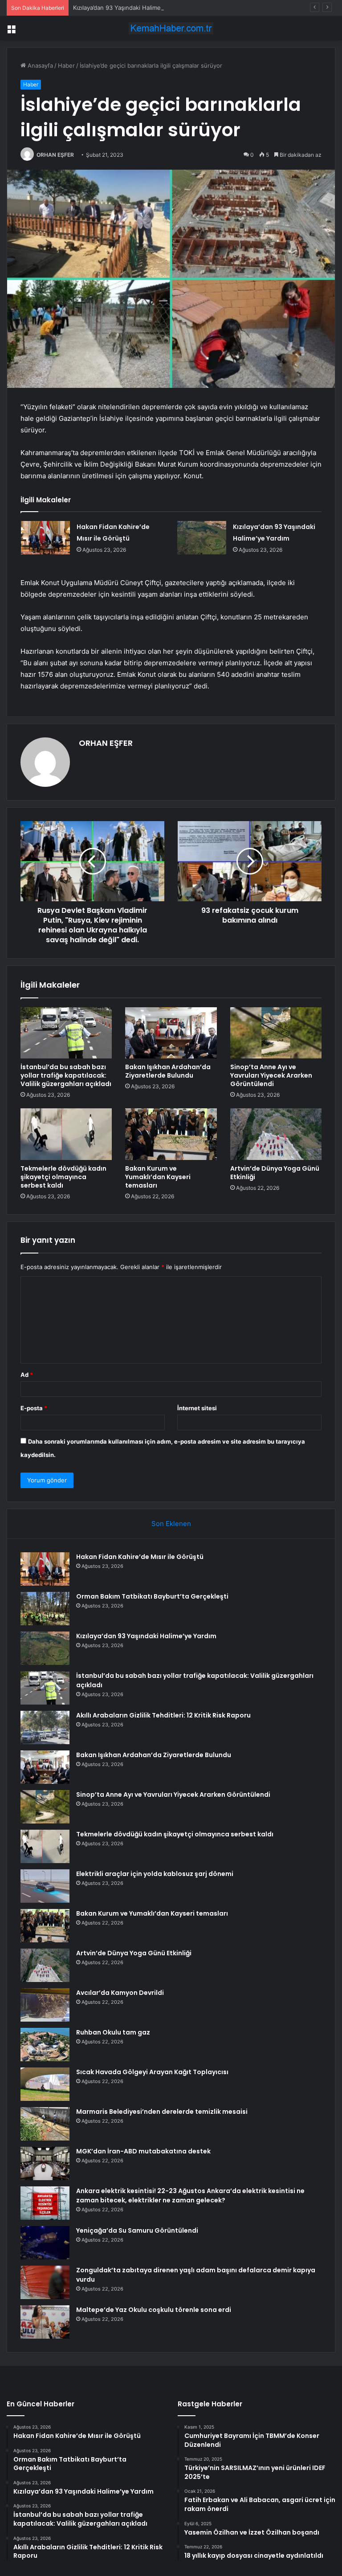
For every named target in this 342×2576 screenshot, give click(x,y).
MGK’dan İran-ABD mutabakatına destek (143, 2151)
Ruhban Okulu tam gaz (113, 2032)
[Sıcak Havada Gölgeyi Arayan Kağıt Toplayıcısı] (45, 2084)
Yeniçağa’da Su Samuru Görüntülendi (137, 2230)
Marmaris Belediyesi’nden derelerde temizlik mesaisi (162, 2112)
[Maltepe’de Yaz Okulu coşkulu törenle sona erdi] (45, 2322)
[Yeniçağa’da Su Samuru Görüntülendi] (45, 2243)
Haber (66, 65)
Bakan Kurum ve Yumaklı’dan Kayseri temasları (158, 1177)
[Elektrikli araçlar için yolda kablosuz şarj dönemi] (45, 1886)
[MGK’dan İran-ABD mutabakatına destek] (45, 2163)
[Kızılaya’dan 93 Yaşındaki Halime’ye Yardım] (202, 538)
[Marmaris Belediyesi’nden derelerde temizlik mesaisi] (45, 2124)
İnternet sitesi (197, 1408)
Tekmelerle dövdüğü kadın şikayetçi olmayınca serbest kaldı (63, 1177)
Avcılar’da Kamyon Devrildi (120, 1993)
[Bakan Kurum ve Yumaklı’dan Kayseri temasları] (171, 1134)
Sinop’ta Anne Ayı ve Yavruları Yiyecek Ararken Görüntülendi (271, 1075)
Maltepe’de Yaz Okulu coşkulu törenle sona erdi (154, 2310)
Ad (27, 1375)
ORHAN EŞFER (55, 155)
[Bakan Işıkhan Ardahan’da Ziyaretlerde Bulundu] (171, 1033)
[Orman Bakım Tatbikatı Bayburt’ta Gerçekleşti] (45, 1609)
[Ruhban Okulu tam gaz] (45, 2045)
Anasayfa (39, 65)
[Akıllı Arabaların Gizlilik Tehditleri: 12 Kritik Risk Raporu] (45, 1728)
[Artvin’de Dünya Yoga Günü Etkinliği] (276, 1134)
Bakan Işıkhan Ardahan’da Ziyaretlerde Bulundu (168, 1071)
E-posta (34, 1408)
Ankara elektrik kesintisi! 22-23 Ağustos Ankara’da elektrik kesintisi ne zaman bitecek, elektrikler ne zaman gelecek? (190, 2196)
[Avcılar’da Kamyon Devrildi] (45, 2005)
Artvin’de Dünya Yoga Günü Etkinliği (275, 1173)
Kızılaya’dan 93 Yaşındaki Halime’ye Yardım (131, 8)
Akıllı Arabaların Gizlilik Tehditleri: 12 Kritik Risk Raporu (163, 1715)
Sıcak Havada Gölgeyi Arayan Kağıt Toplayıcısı (152, 2072)
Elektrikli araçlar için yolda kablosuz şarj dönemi (155, 1874)
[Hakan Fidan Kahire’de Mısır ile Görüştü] (45, 538)
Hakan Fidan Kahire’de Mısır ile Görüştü (140, 1557)
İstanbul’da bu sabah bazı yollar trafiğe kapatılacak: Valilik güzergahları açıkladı (66, 1075)
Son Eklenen (171, 1524)
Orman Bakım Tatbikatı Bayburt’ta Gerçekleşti (152, 1596)
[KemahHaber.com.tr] (171, 28)
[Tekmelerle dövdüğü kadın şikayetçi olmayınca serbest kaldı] (66, 1134)
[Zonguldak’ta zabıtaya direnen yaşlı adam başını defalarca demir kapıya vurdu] (45, 2282)
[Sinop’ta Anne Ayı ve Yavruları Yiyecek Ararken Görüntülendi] (276, 1033)
